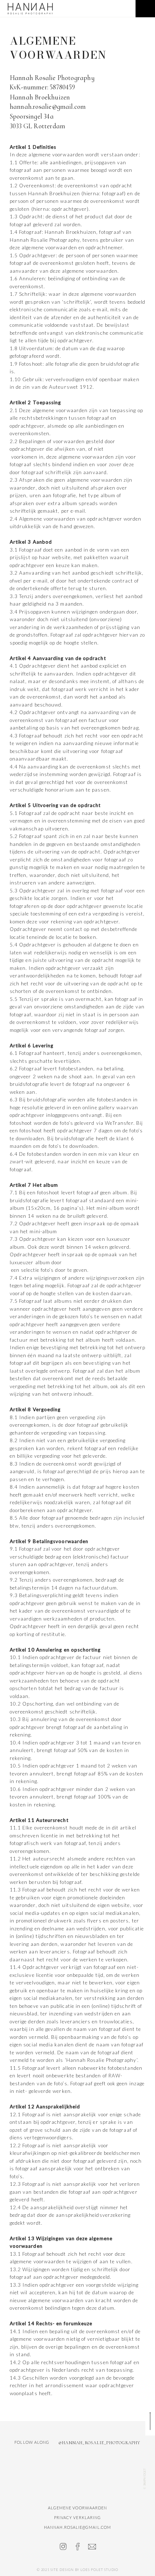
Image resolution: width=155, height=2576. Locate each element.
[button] (145, 9)
